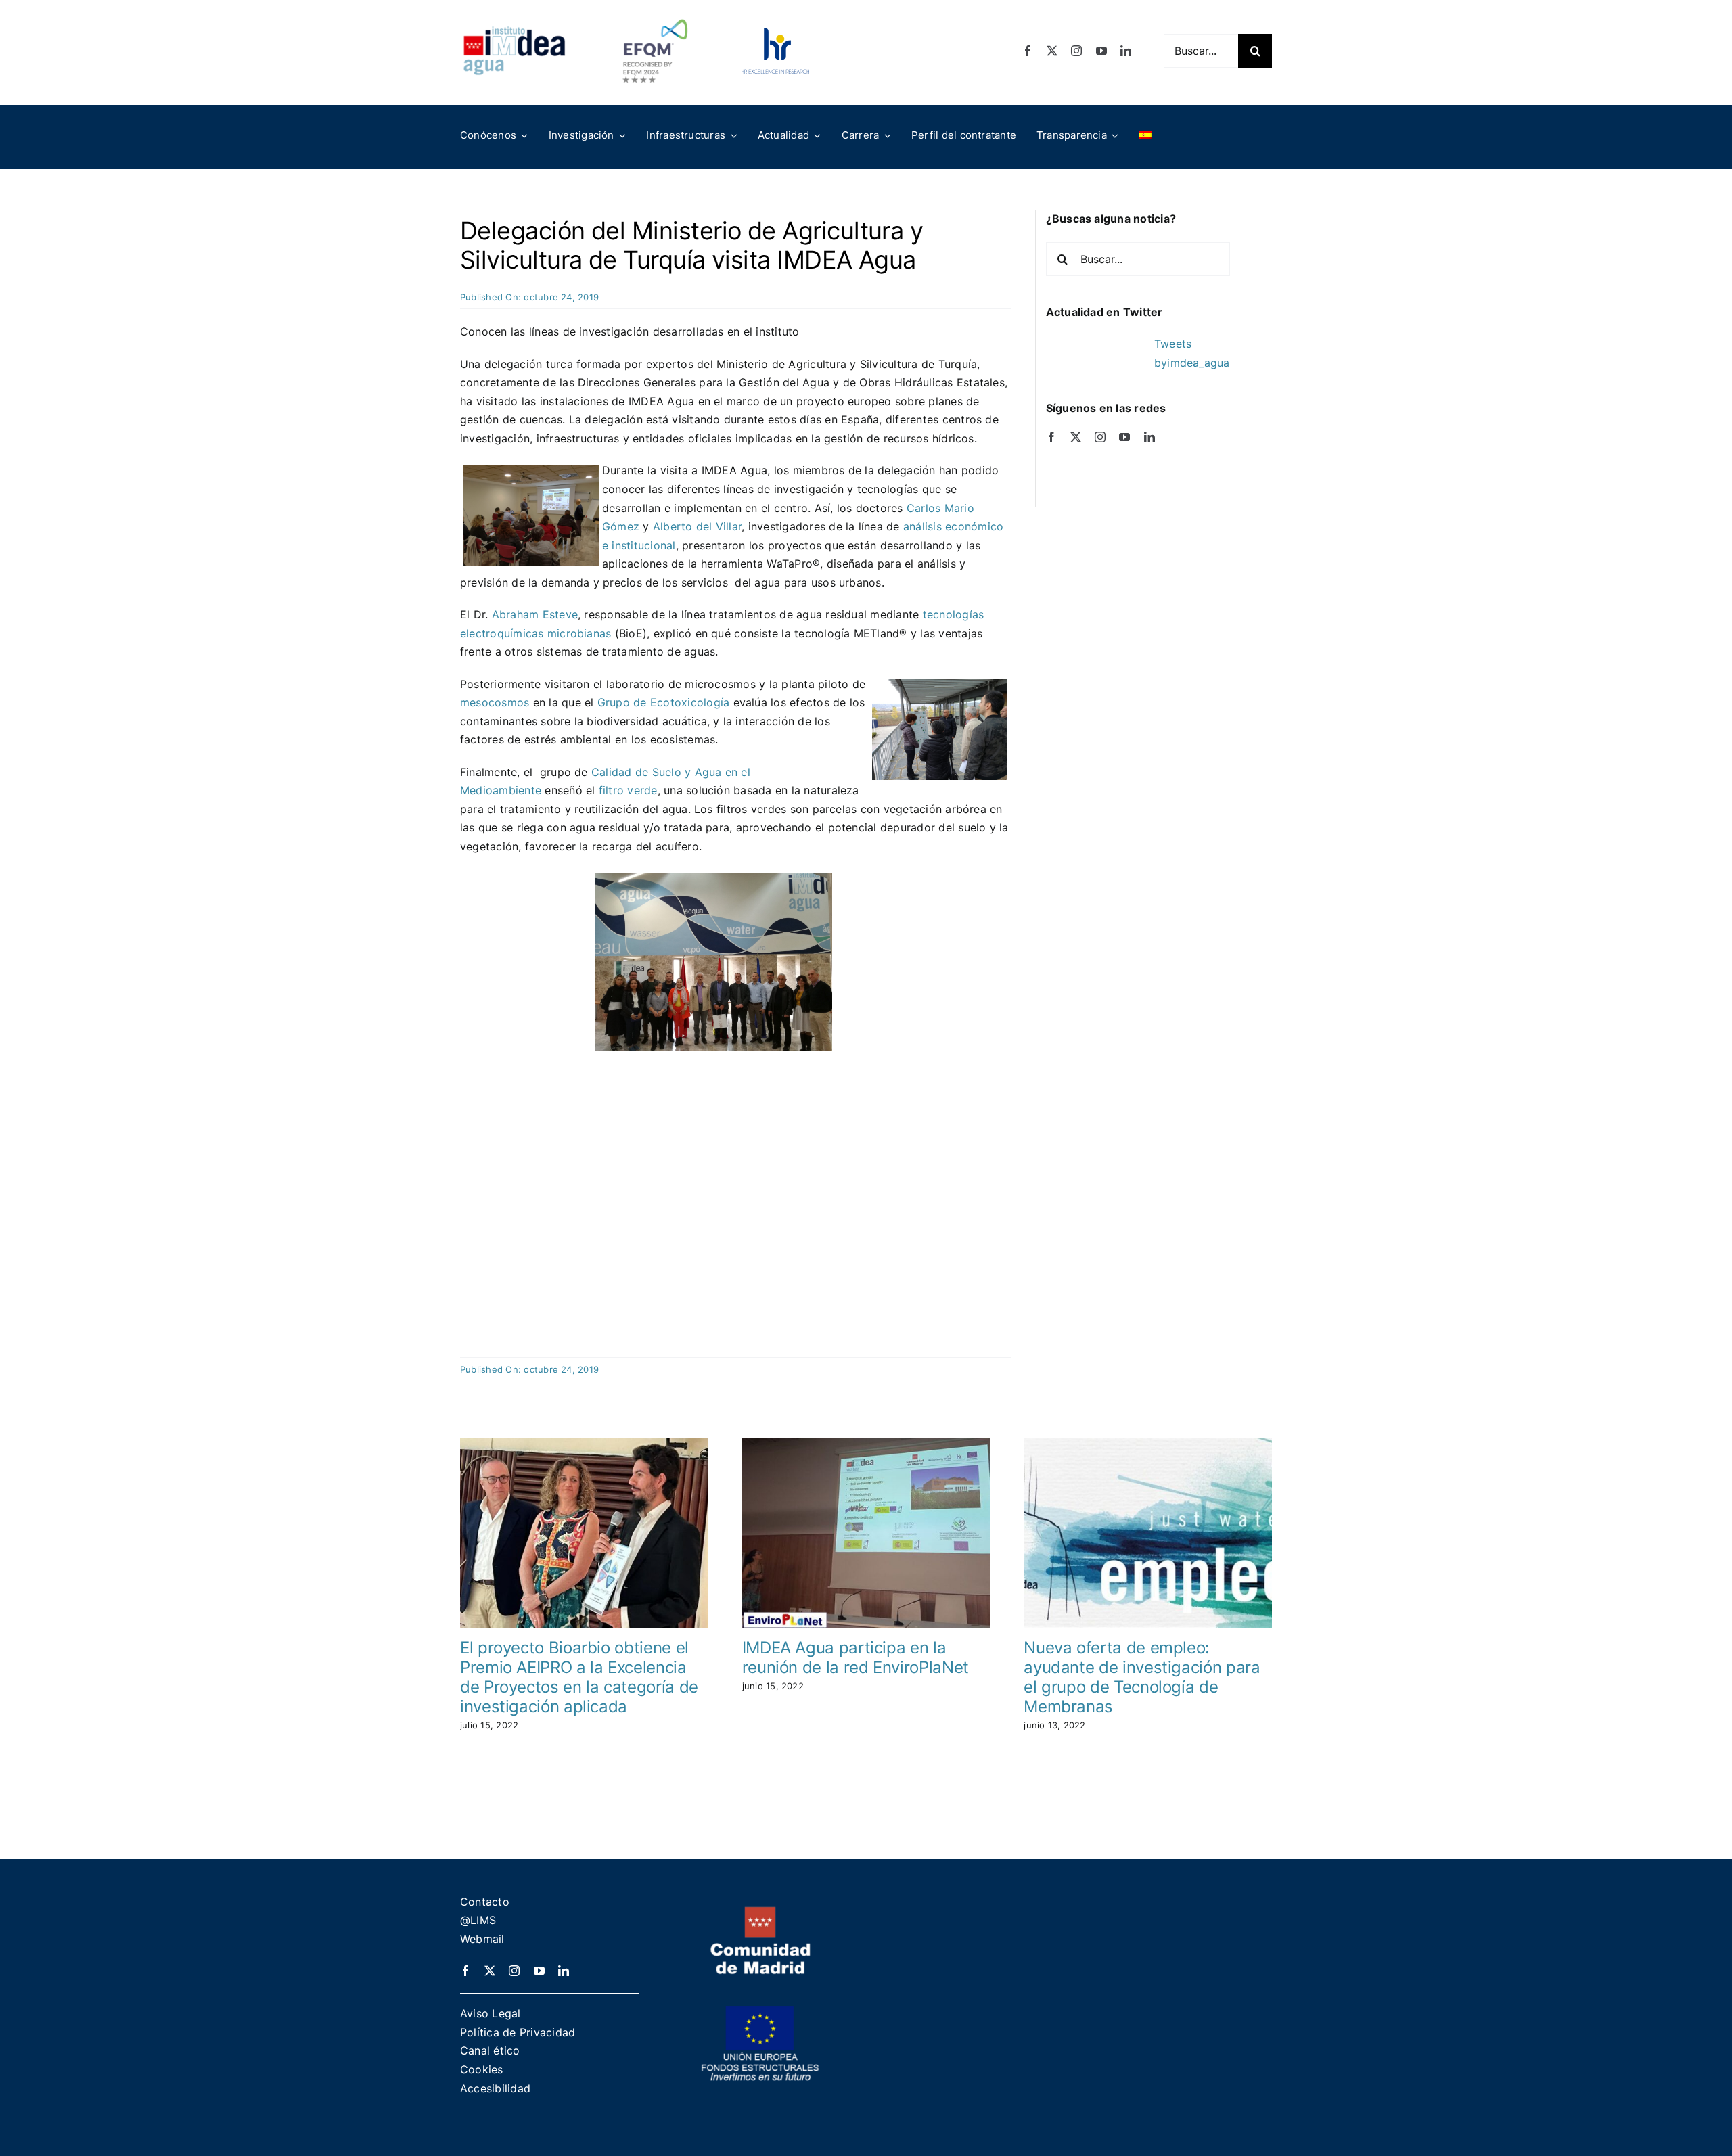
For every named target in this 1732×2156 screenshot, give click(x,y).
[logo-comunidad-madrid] (760, 1912)
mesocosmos (495, 702)
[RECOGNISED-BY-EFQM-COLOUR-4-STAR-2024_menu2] (655, 16)
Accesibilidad (495, 2088)
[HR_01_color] (775, 33)
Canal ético (490, 2050)
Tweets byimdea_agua (1192, 353)
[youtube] (1101, 51)
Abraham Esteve (535, 614)
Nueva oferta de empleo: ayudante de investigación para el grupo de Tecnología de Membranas (1142, 1677)
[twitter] (1052, 51)
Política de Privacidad (518, 2032)
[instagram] (1076, 51)
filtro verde (628, 790)
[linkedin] (1126, 51)
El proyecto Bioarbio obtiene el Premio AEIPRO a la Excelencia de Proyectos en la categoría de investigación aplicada (579, 1677)
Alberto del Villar (697, 526)
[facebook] (1028, 51)
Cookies (482, 2069)
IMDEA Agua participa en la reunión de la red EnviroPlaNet (856, 1657)
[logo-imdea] (514, 31)
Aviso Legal (491, 2013)
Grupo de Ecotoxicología (664, 702)
